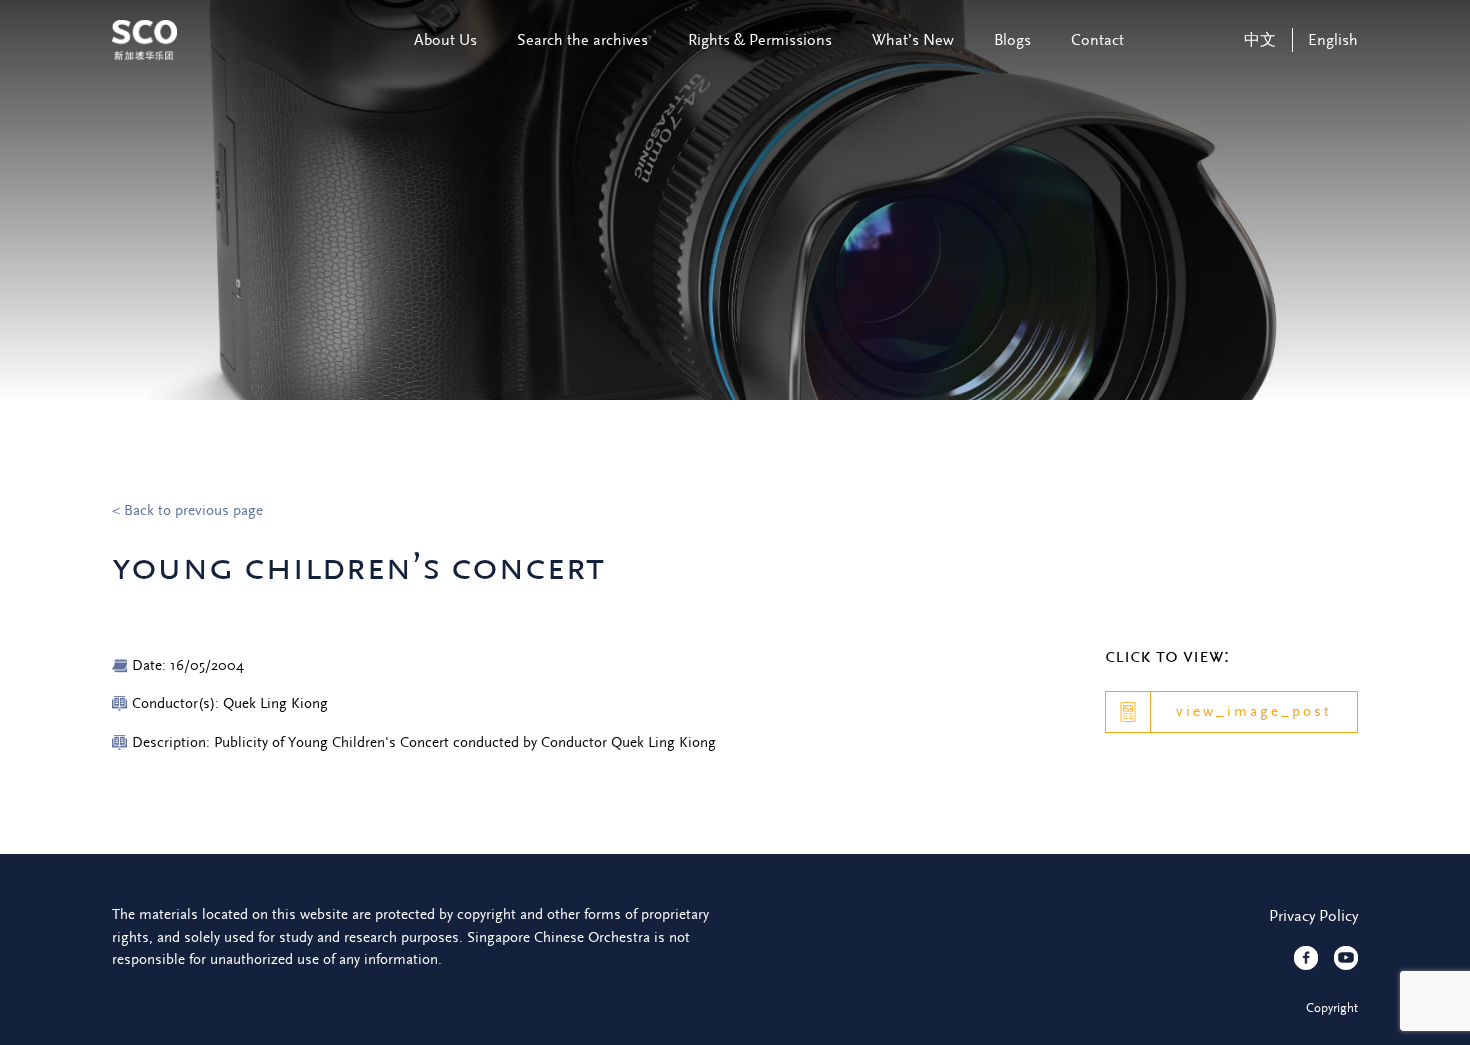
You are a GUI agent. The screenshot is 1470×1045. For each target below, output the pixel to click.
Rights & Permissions (760, 40)
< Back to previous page (187, 510)
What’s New (913, 40)
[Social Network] (1306, 958)
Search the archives (582, 40)
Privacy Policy (1313, 916)
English (1333, 40)
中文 (1260, 40)
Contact (1097, 40)
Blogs (1012, 40)
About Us (445, 40)
